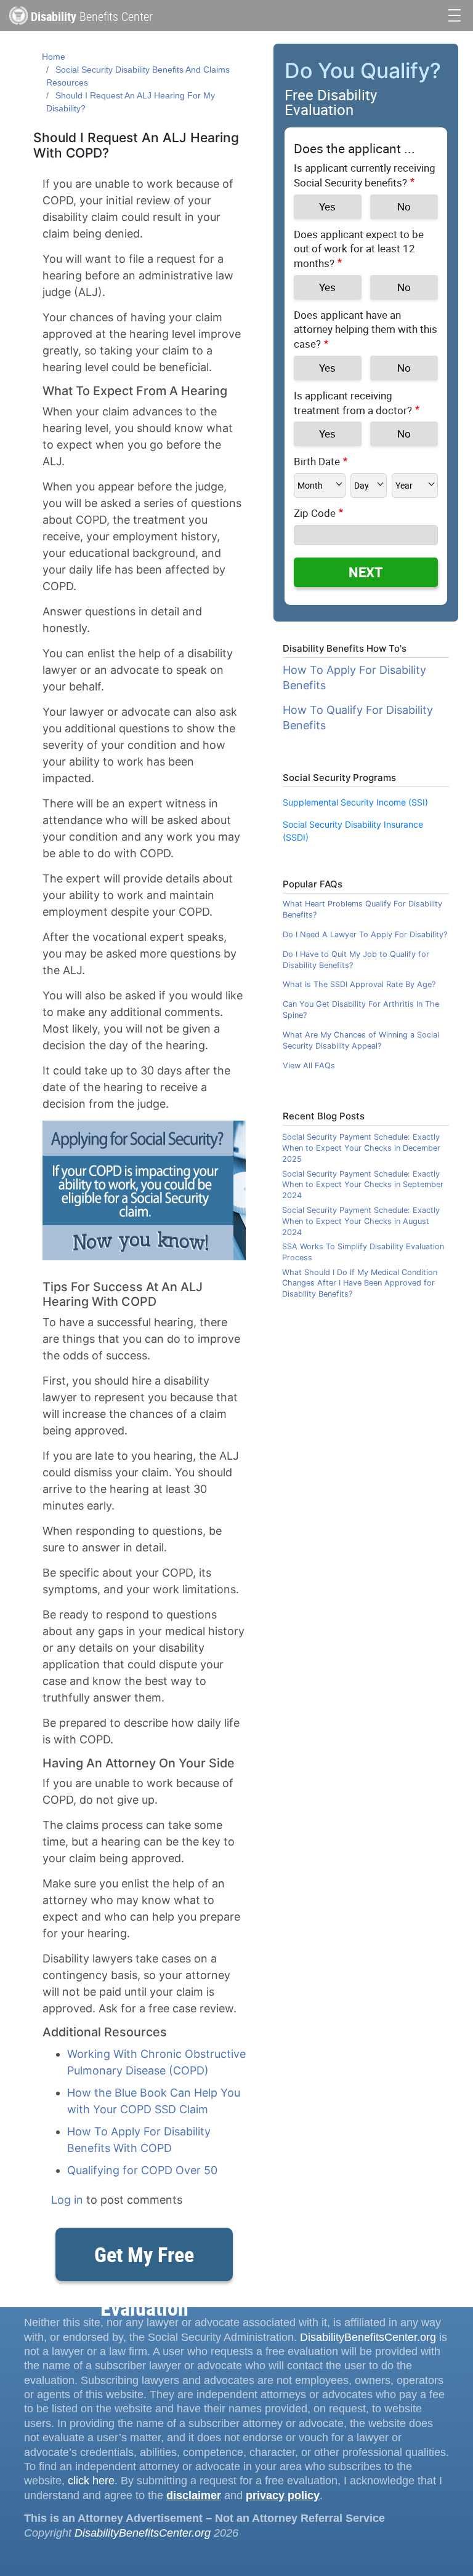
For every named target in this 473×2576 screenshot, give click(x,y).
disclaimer (194, 2495)
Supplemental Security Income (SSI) (355, 802)
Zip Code (315, 513)
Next (366, 572)
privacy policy (283, 2495)
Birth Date (317, 461)
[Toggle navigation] (455, 14)
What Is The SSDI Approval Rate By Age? (359, 984)
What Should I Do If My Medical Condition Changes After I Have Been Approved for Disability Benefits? (360, 1283)
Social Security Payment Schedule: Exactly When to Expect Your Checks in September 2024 (363, 1185)
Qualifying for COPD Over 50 (142, 2170)
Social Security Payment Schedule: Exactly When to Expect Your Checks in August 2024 (361, 1221)
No (404, 206)
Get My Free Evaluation (144, 2261)
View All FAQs (309, 1066)
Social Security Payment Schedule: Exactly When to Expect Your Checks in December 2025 (361, 1148)
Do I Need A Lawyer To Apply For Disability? (365, 934)
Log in (67, 2200)
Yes (327, 206)
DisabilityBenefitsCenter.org (368, 2337)
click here (91, 2481)
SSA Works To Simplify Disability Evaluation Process (363, 1252)
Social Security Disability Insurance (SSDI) (353, 831)
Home (54, 57)
